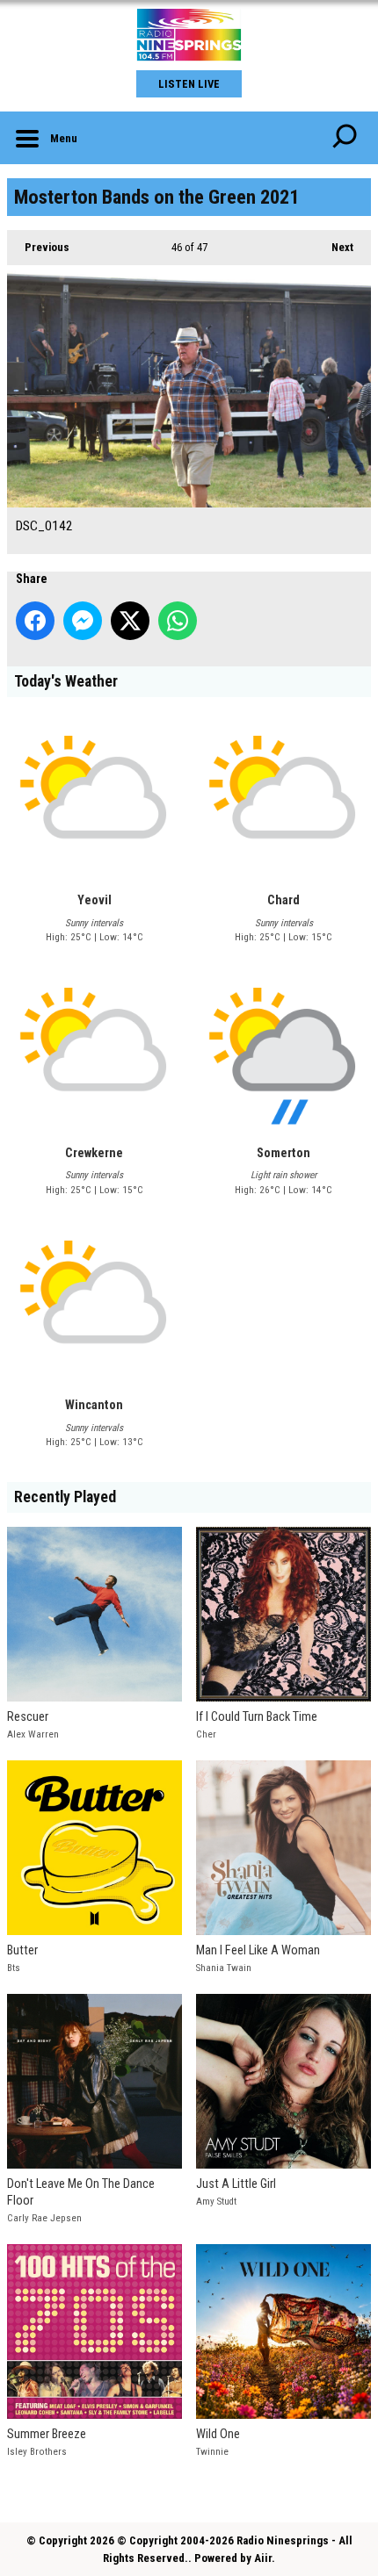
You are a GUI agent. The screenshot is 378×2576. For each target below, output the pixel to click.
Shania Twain (224, 1968)
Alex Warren (33, 1734)
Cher (206, 1734)
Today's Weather (66, 681)
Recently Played (65, 1497)
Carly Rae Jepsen (44, 2218)
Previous (38, 247)
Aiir (263, 2558)
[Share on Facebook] (35, 621)
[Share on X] (130, 621)
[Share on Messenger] (83, 621)
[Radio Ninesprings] (189, 35)
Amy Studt (216, 2202)
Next (334, 247)
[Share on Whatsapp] (178, 621)
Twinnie (212, 2452)
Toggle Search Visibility (345, 138)
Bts (14, 1968)
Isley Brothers (37, 2452)
